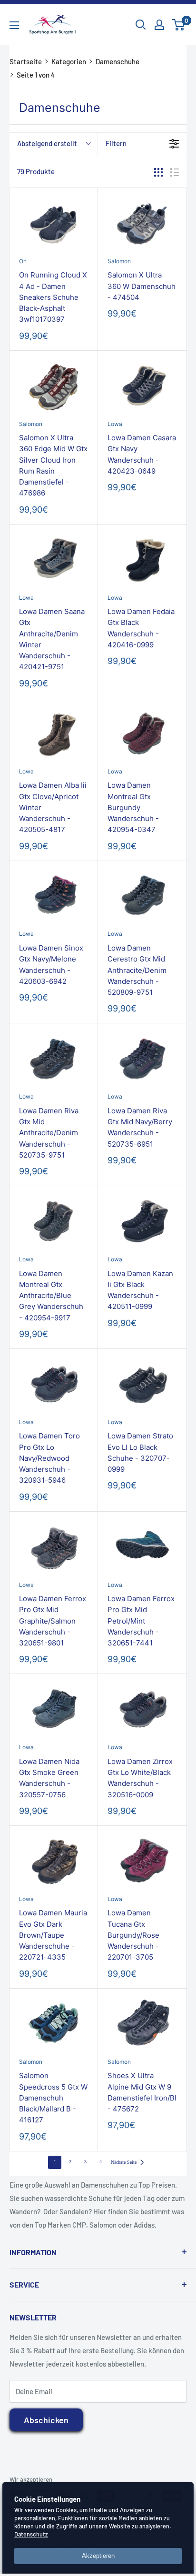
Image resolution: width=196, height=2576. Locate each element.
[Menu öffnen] (14, 25)
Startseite (26, 61)
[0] (179, 25)
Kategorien (69, 61)
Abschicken (46, 2420)
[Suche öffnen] (141, 25)
